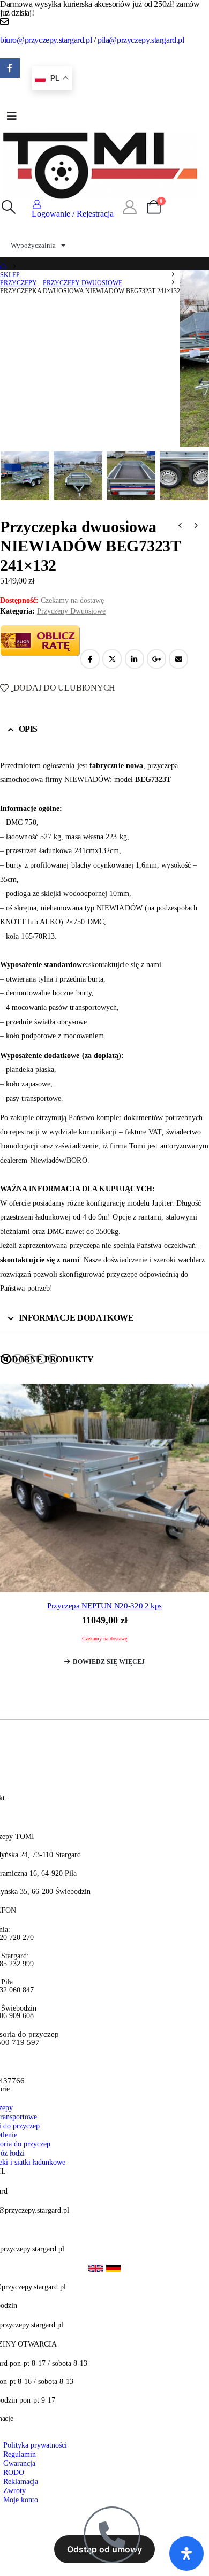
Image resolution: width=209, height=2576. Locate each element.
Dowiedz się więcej (109, 1662)
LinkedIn (135, 659)
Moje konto (21, 2500)
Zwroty (14, 2490)
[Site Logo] (101, 164)
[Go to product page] (104, 1488)
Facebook (90, 659)
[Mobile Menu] (12, 116)
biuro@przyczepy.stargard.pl (46, 40)
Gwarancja (19, 2463)
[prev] (180, 527)
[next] (196, 527)
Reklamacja (21, 2481)
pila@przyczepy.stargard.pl (141, 40)
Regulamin (20, 2454)
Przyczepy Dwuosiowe (71, 611)
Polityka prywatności (35, 2445)
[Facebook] (10, 68)
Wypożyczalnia (33, 245)
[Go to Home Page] (3, 267)
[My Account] (129, 208)
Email (178, 659)
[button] (8, 208)
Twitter (112, 659)
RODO (14, 2472)
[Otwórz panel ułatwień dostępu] (186, 2554)
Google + (156, 659)
